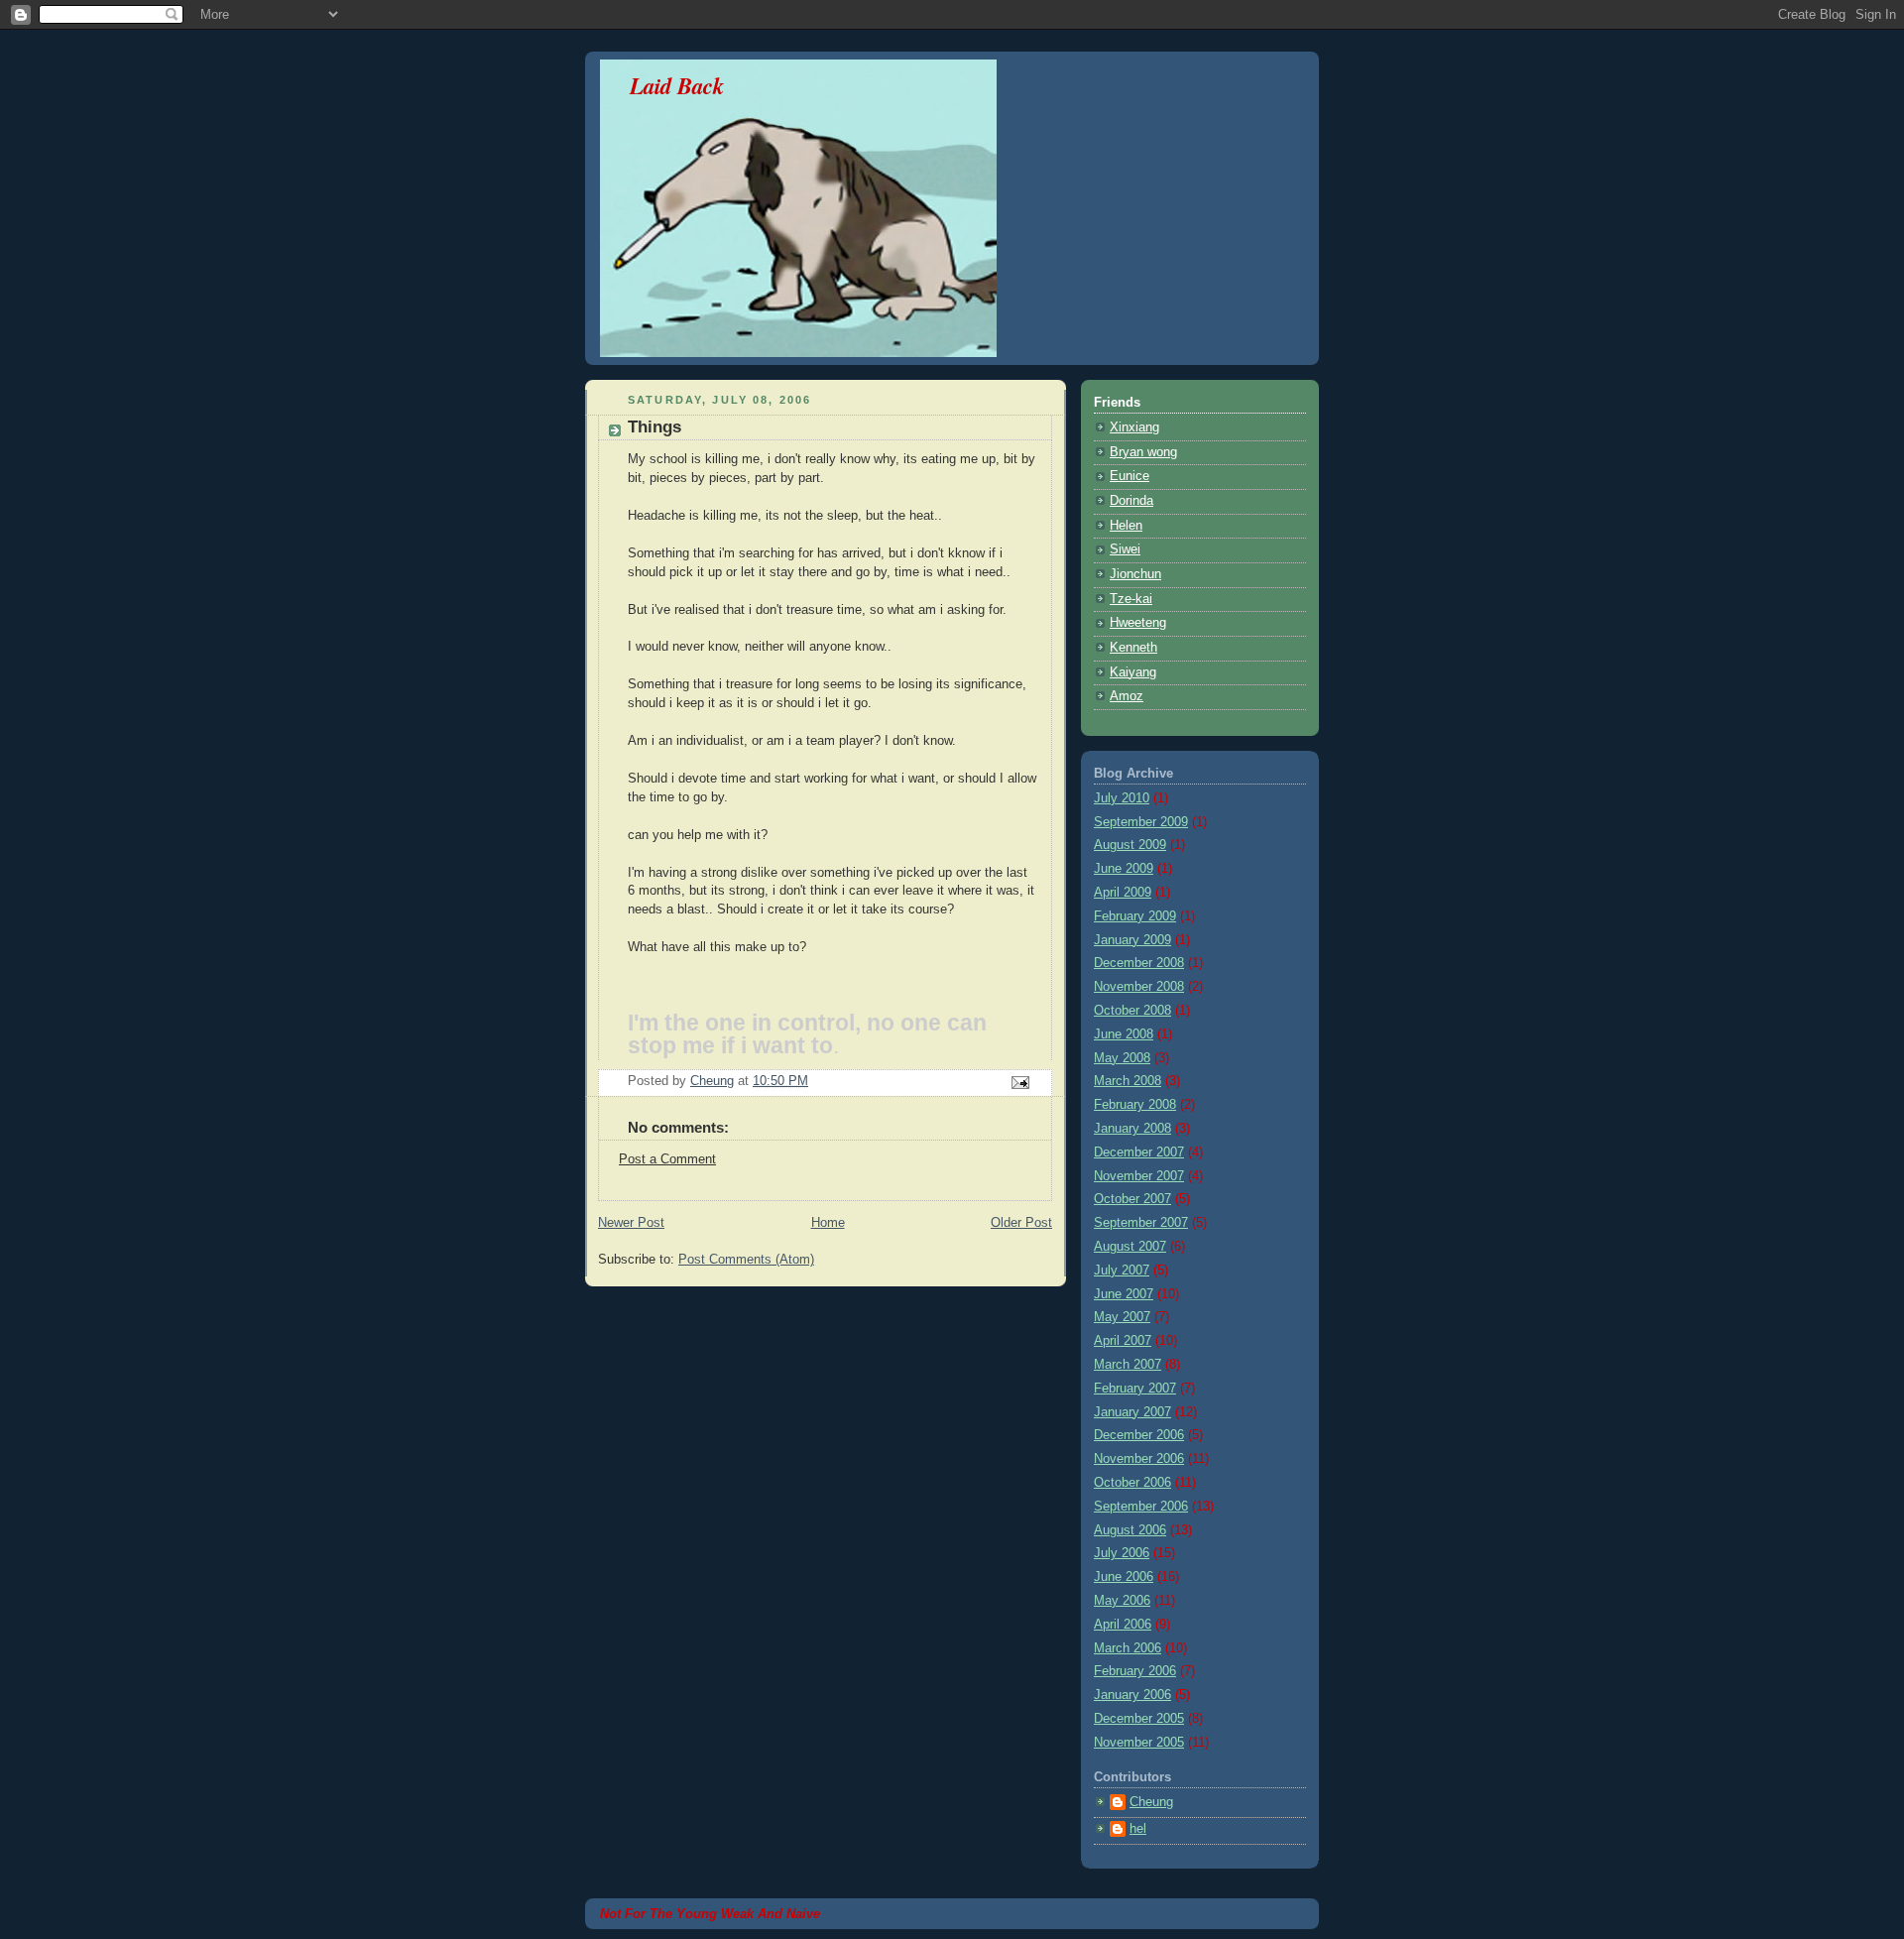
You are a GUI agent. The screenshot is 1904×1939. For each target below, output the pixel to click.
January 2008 (1132, 1129)
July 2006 (1122, 1553)
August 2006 (1130, 1530)
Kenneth (1133, 648)
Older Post (1021, 1223)
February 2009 (1135, 916)
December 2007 (1139, 1152)
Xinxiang (1134, 427)
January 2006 (1132, 1695)
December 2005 (1139, 1719)
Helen (1126, 526)
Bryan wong (1143, 452)
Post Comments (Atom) (746, 1260)
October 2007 (1132, 1199)
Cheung (1151, 1802)
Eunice (1130, 476)
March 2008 (1128, 1081)
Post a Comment (667, 1159)
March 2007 (1128, 1365)
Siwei (1125, 549)
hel (1138, 1829)
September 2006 (1141, 1507)
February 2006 (1135, 1671)
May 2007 (1122, 1317)
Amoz (1127, 696)
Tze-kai (1131, 599)
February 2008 (1135, 1105)
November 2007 (1139, 1176)
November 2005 (1139, 1743)
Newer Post (631, 1223)
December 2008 (1139, 963)
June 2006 (1124, 1577)
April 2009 (1123, 893)
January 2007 (1132, 1412)
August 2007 (1130, 1247)
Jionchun (1135, 574)
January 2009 (1132, 940)
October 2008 (1132, 1011)
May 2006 (1122, 1601)
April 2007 (1123, 1341)
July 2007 (1122, 1271)
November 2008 (1139, 987)
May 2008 (1122, 1058)
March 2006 (1128, 1648)
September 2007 (1141, 1223)
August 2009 (1130, 845)
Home (828, 1223)
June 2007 (1124, 1294)
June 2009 (1124, 869)
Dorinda (1131, 501)
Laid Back (677, 85)
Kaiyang (1133, 672)
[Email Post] (1019, 1082)
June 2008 (1124, 1034)
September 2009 (1141, 822)
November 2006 (1139, 1459)
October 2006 (1132, 1483)
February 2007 (1135, 1389)
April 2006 (1123, 1625)
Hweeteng (1138, 623)
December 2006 (1139, 1435)
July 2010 (1122, 798)
